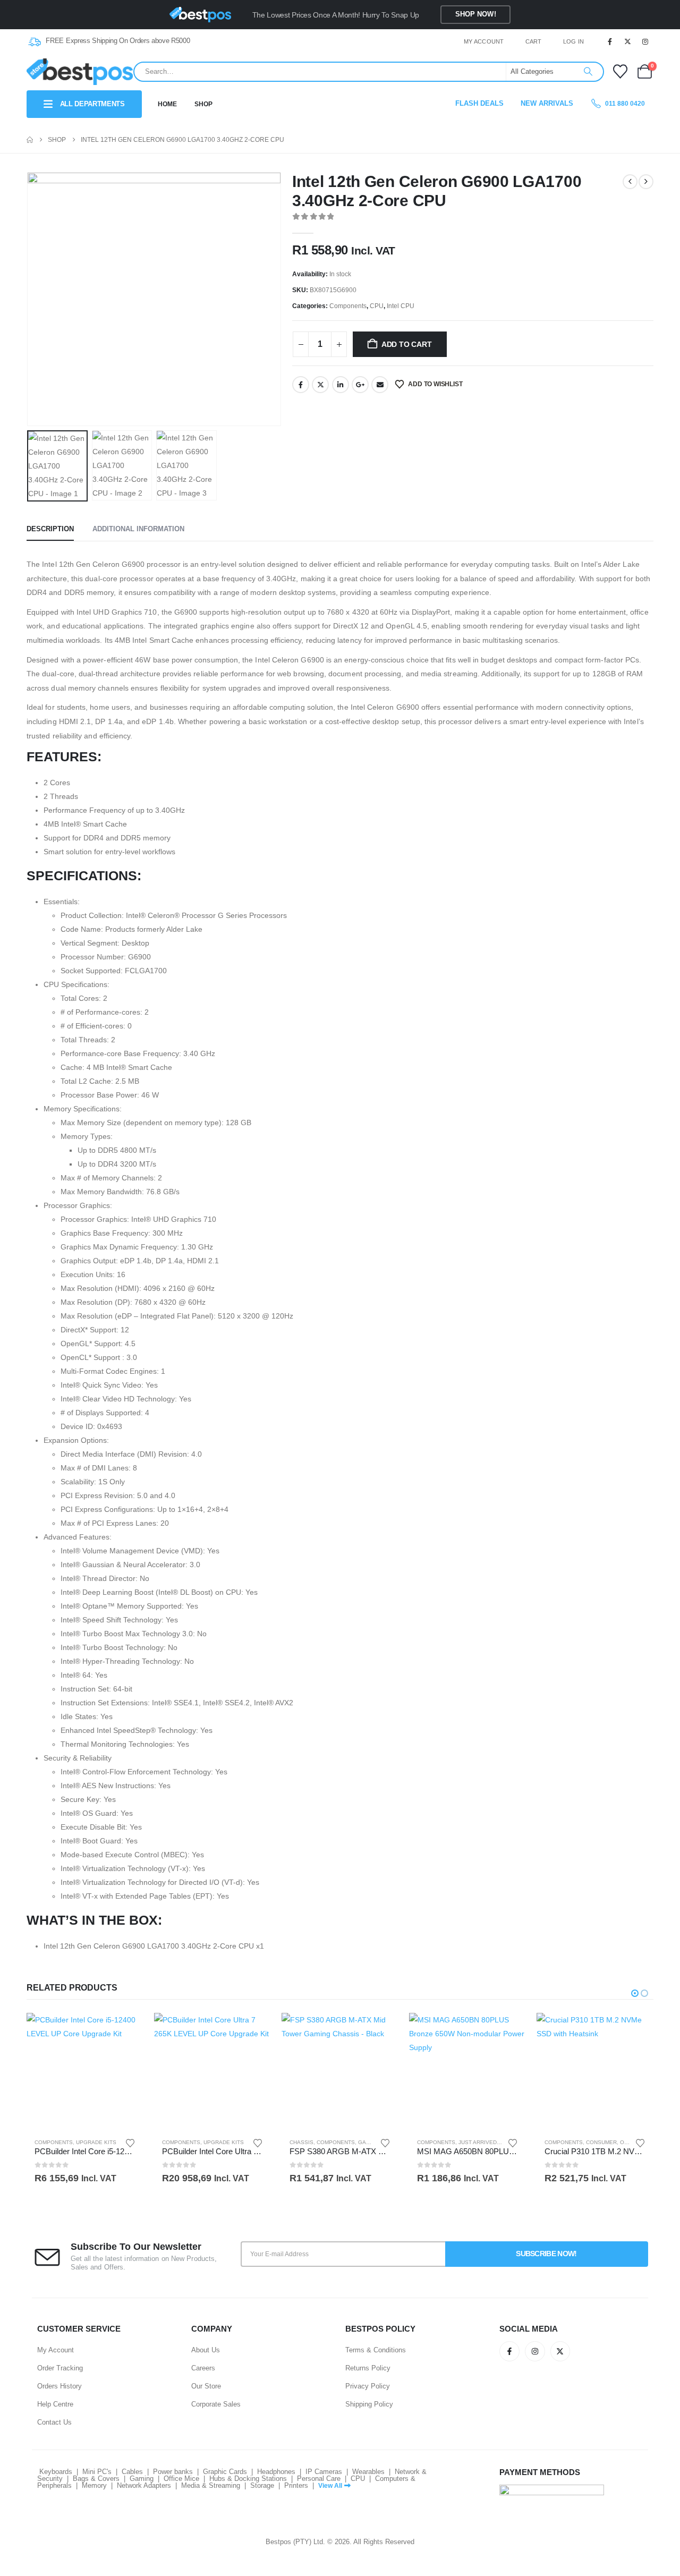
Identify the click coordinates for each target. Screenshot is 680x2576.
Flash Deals (479, 103)
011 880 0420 (624, 104)
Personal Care (319, 2479)
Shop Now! (476, 14)
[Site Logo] (80, 71)
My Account (56, 2350)
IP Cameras (324, 2472)
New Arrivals (547, 103)
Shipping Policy (369, 2404)
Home (167, 104)
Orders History (59, 2386)
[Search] (588, 72)
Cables (132, 2472)
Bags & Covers (96, 2479)
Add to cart (407, 344)
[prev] (630, 182)
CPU (377, 306)
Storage (262, 2485)
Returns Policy (368, 2368)
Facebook (301, 385)
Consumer (601, 2142)
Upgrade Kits (96, 2142)
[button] (29, 299)
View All (330, 2486)
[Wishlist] (620, 71)
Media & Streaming (211, 2485)
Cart (534, 41)
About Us (206, 2350)
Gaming (142, 2479)
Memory (94, 2485)
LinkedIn (341, 385)
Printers (296, 2485)
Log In (574, 41)
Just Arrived (478, 2142)
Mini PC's (97, 2472)
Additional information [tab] (138, 529)
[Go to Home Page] (30, 140)
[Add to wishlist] (130, 2142)
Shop (203, 104)
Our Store (206, 2386)
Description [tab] (50, 529)
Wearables (368, 2472)
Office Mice (181, 2479)
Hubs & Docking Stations (248, 2479)
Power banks (173, 2472)
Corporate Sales (216, 2404)
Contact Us (54, 2422)
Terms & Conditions (376, 2350)
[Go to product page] (85, 2071)
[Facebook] (610, 41)
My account (484, 41)
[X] (628, 41)
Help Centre (55, 2404)
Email (380, 385)
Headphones (276, 2472)
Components (348, 306)
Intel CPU (401, 306)
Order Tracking (60, 2368)
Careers (203, 2368)
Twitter (320, 385)
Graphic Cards (225, 2472)
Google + (360, 385)
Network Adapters (144, 2485)
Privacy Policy (368, 2386)
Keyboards (56, 2472)
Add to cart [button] (126, 2030)
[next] (646, 182)
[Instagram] (645, 41)
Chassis (301, 2142)
